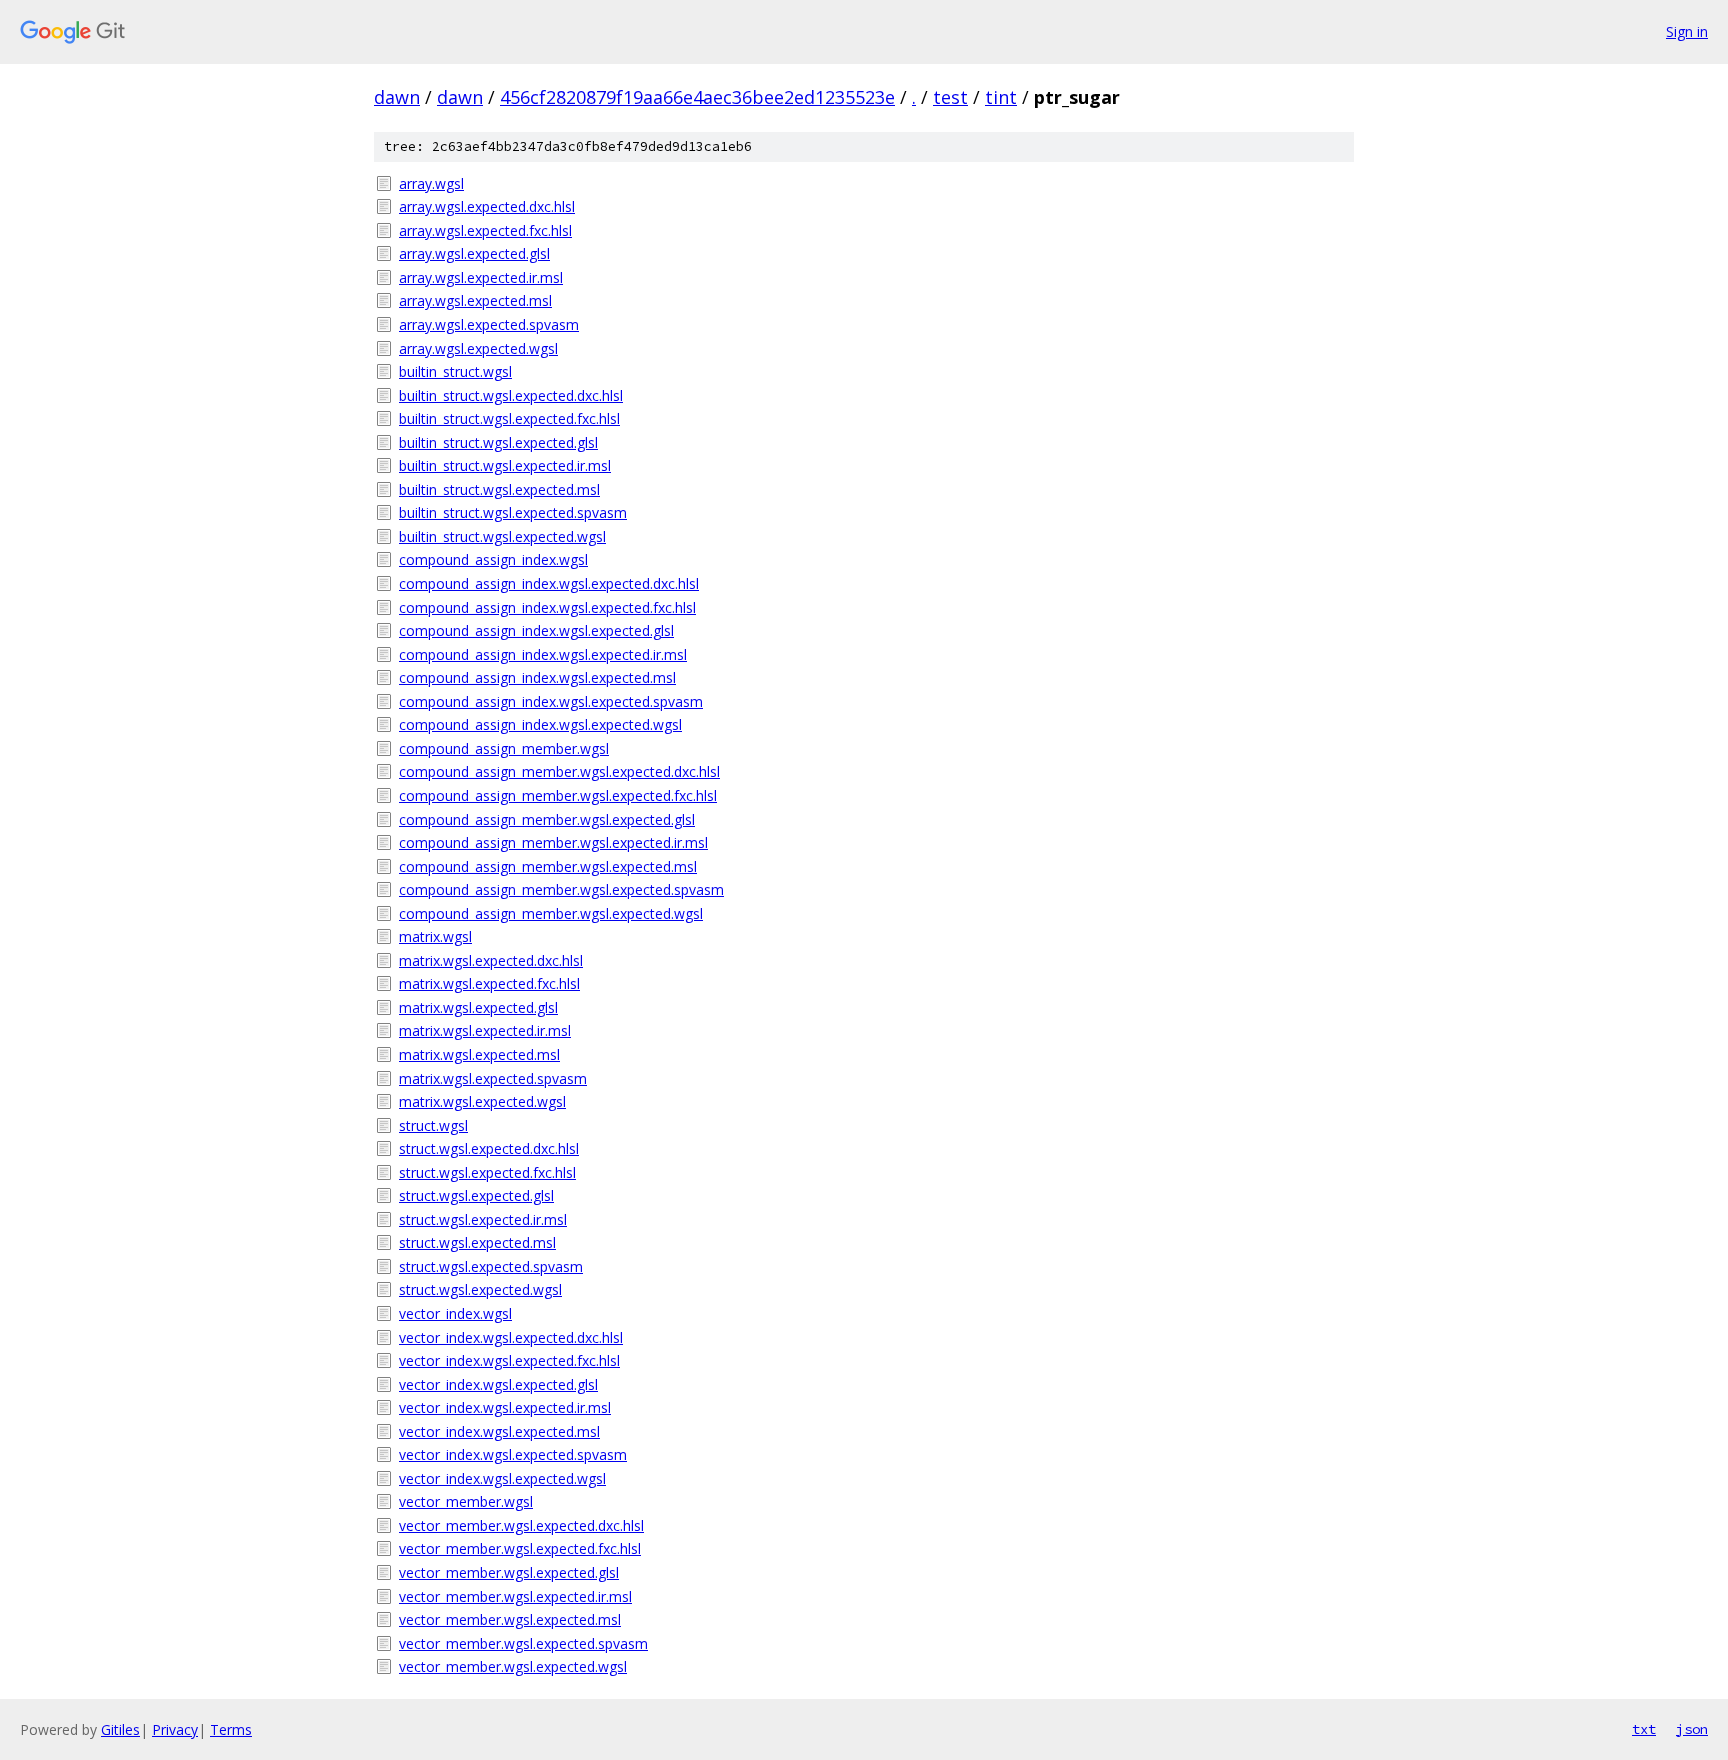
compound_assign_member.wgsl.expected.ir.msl (553, 842)
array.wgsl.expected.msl (475, 300)
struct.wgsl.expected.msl (477, 1242)
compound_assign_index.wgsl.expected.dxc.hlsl (549, 583)
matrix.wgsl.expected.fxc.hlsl (489, 983)
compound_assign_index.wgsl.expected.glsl (536, 630)
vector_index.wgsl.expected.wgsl (502, 1478)
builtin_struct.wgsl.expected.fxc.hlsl (509, 418)
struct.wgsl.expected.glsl (476, 1195)
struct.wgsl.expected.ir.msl (483, 1219)
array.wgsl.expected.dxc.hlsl (487, 206)
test (950, 97)
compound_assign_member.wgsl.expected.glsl (547, 819)
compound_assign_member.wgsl (504, 748)
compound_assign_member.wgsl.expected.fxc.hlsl (558, 795)
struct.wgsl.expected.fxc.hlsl (487, 1172)
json (1692, 1729)
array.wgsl (431, 183)
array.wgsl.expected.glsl (474, 253)
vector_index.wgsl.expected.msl (499, 1431)
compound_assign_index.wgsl (493, 559)
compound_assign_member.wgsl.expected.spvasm (561, 889)
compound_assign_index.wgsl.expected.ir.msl (543, 654)
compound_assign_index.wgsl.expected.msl (537, 677)
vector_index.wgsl (455, 1313)
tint (1001, 97)
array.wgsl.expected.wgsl (478, 348)
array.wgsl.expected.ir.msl (481, 277)
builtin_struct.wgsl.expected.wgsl (502, 536)
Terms (231, 1729)
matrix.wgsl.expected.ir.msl (485, 1030)
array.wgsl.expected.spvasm (489, 324)
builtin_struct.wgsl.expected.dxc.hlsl (511, 395)
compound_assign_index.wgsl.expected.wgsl (540, 724)
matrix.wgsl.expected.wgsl (482, 1101)
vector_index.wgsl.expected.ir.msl (505, 1407)
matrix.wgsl (435, 936)
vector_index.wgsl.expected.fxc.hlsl (509, 1360)
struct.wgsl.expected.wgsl (480, 1289)
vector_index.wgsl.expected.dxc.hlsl (511, 1337)
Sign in (1687, 31)
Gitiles (120, 1729)
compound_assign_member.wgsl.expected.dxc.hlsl (559, 771)
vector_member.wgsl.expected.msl (510, 1619)
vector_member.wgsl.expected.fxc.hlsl (520, 1548)
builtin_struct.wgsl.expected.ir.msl (505, 465)
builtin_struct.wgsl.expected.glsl (498, 442)
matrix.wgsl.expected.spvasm (493, 1078)
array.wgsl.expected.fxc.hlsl (485, 230)
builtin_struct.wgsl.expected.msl (499, 489)
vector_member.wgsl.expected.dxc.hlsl (521, 1525)
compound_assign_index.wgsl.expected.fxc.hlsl (547, 607)
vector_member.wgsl (466, 1501)
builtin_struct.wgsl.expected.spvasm (513, 512)
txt (1644, 1729)
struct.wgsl (433, 1125)
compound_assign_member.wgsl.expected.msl (548, 866)
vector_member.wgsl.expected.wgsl (513, 1666)
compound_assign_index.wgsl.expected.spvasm (551, 701)
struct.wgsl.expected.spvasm (491, 1266)
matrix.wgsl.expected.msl (479, 1054)
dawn (397, 97)
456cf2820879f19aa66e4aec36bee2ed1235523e (697, 97)
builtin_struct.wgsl (455, 371)
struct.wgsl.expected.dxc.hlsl (489, 1148)
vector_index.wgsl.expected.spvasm (513, 1454)
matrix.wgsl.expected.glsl (478, 1007)
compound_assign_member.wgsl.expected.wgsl (551, 913)
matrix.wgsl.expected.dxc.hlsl (491, 960)
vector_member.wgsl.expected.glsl (509, 1572)
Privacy (175, 1729)
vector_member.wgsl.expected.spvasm (523, 1643)
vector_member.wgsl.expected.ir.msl (515, 1596)
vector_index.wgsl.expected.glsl (498, 1384)
